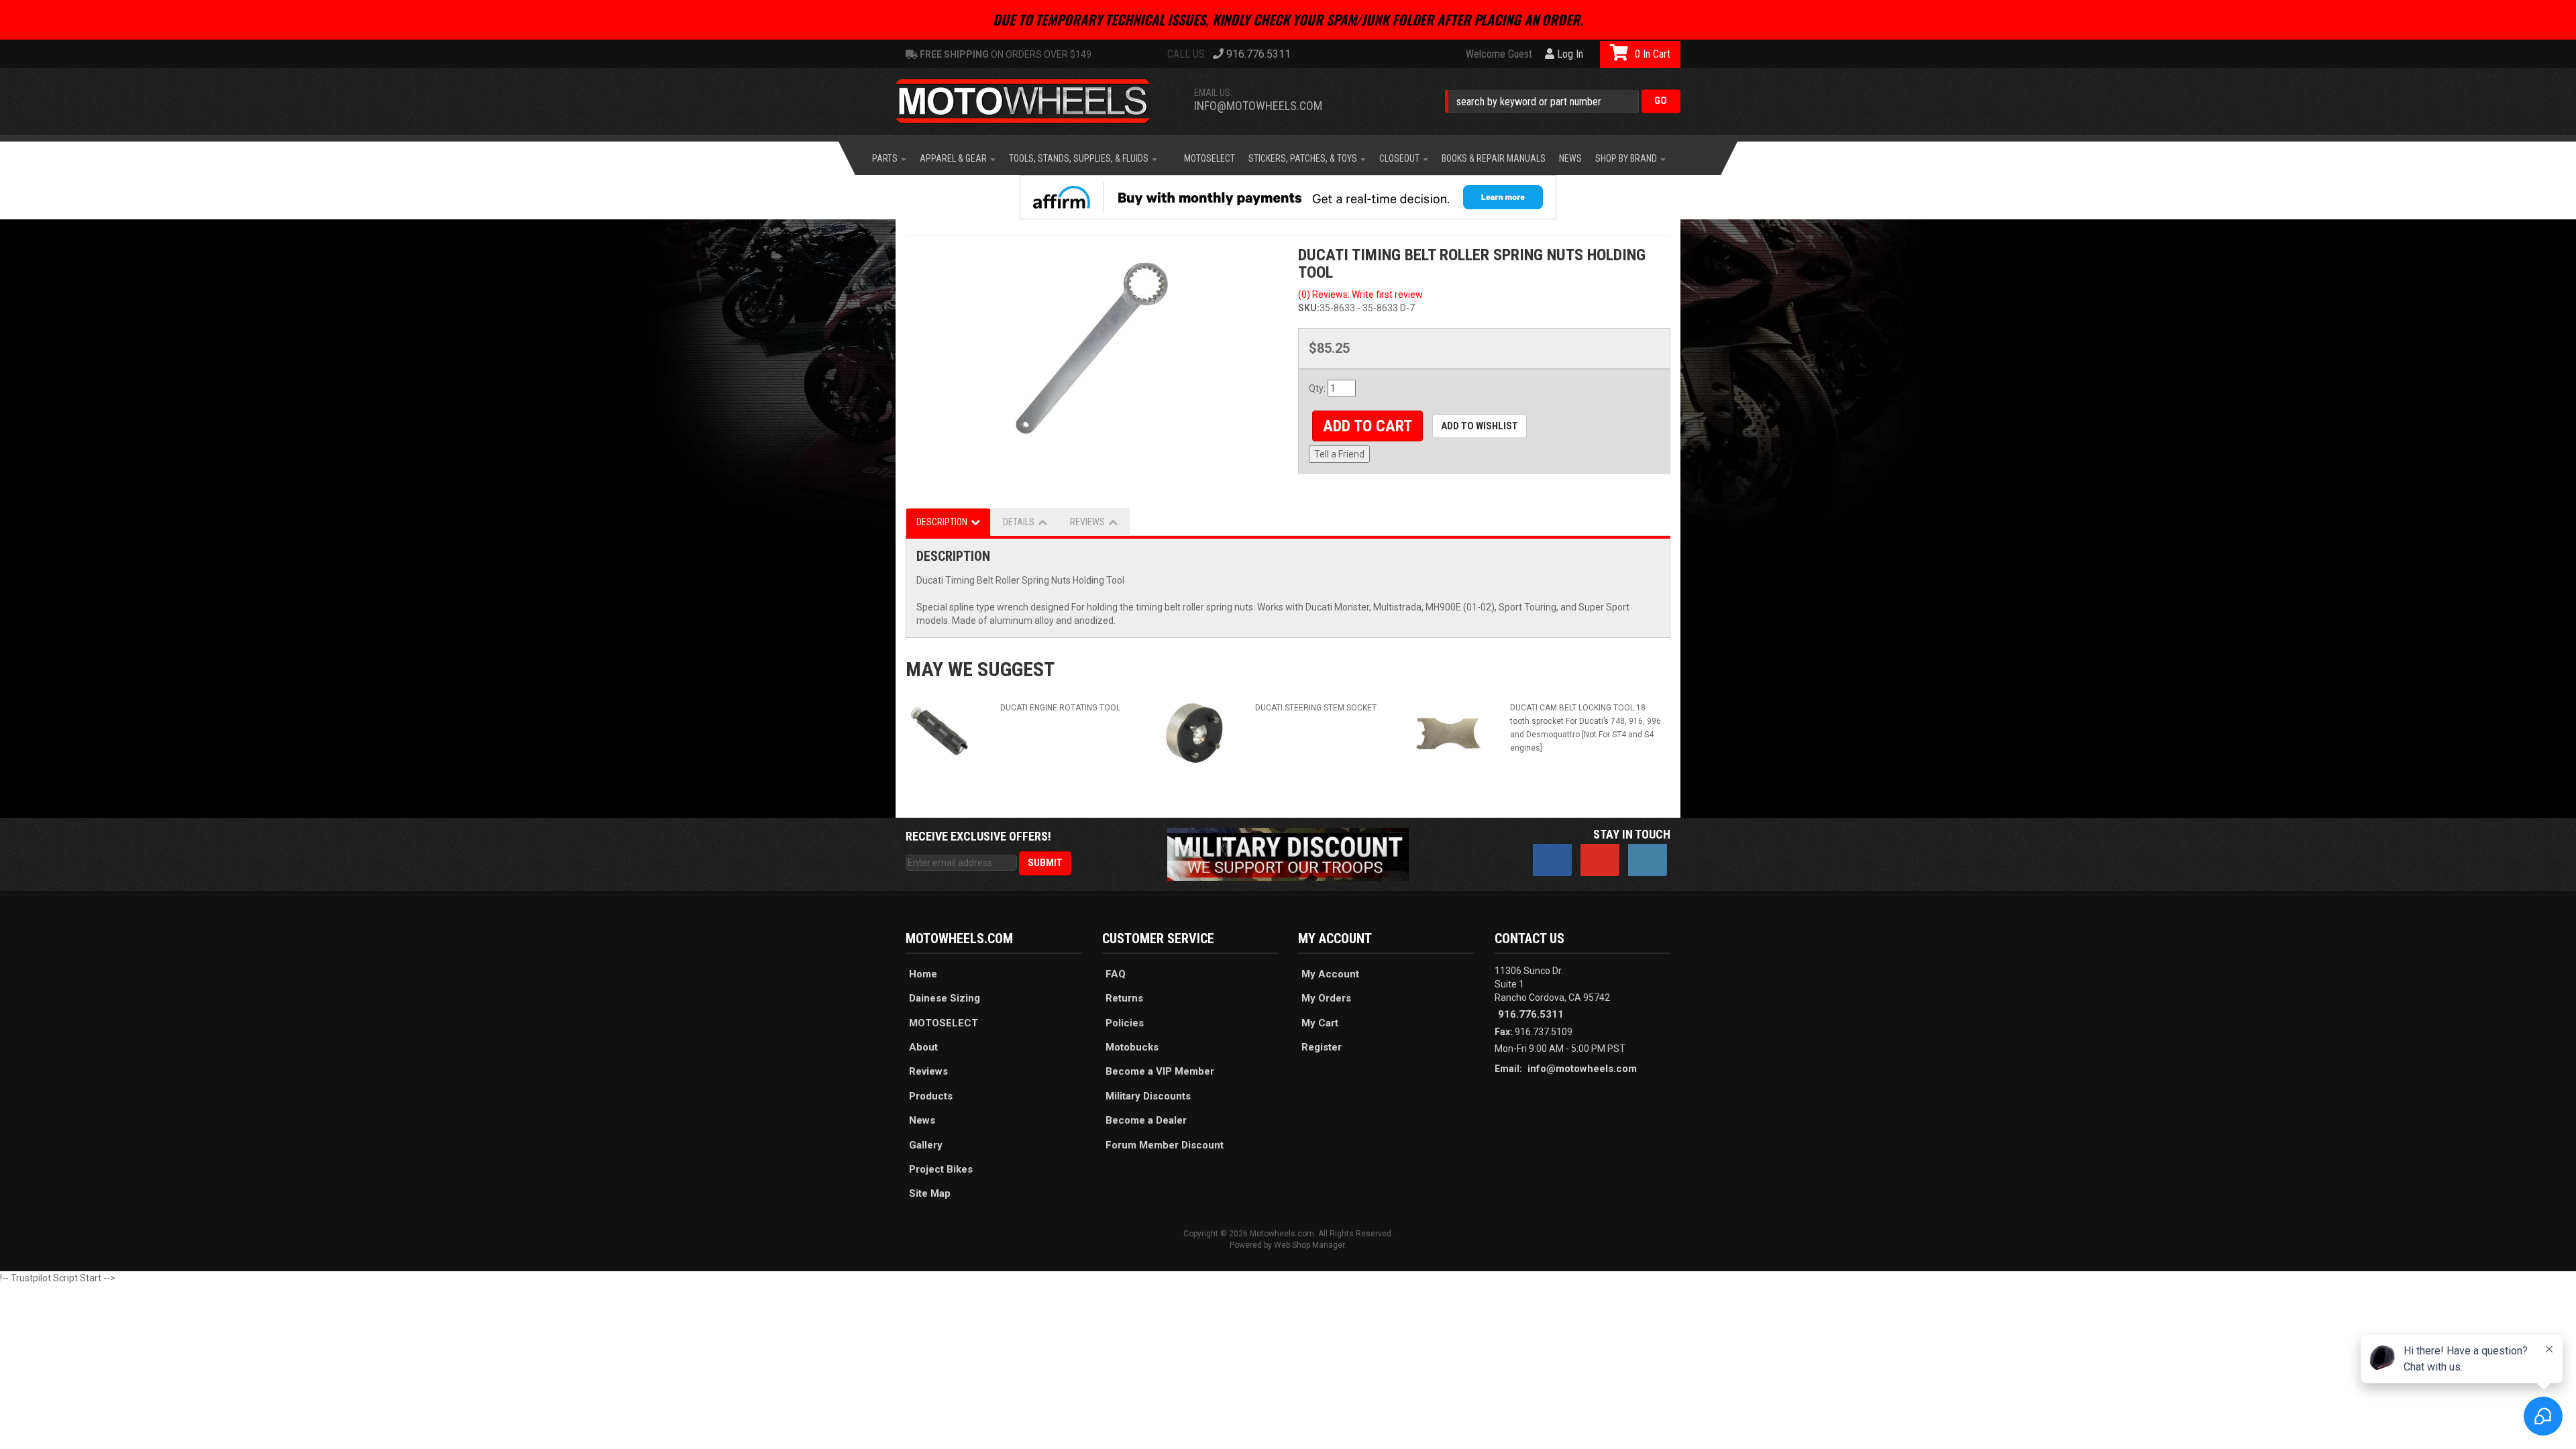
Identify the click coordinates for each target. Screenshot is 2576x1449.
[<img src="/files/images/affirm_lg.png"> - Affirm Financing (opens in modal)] (1288, 197)
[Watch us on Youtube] (1600, 860)
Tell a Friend (1339, 454)
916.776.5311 (1531, 1014)
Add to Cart (1367, 426)
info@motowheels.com (1258, 106)
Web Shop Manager (1309, 1245)
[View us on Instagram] (1648, 860)
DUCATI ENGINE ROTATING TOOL (1060, 708)
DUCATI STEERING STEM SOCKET (1316, 708)
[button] (1563, 101)
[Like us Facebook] (1552, 860)
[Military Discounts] (1288, 853)
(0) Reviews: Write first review (1360, 294)
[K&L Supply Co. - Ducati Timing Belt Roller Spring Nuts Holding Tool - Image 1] (1092, 347)
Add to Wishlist (1480, 426)
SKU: (1309, 308)
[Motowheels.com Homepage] (1033, 101)
